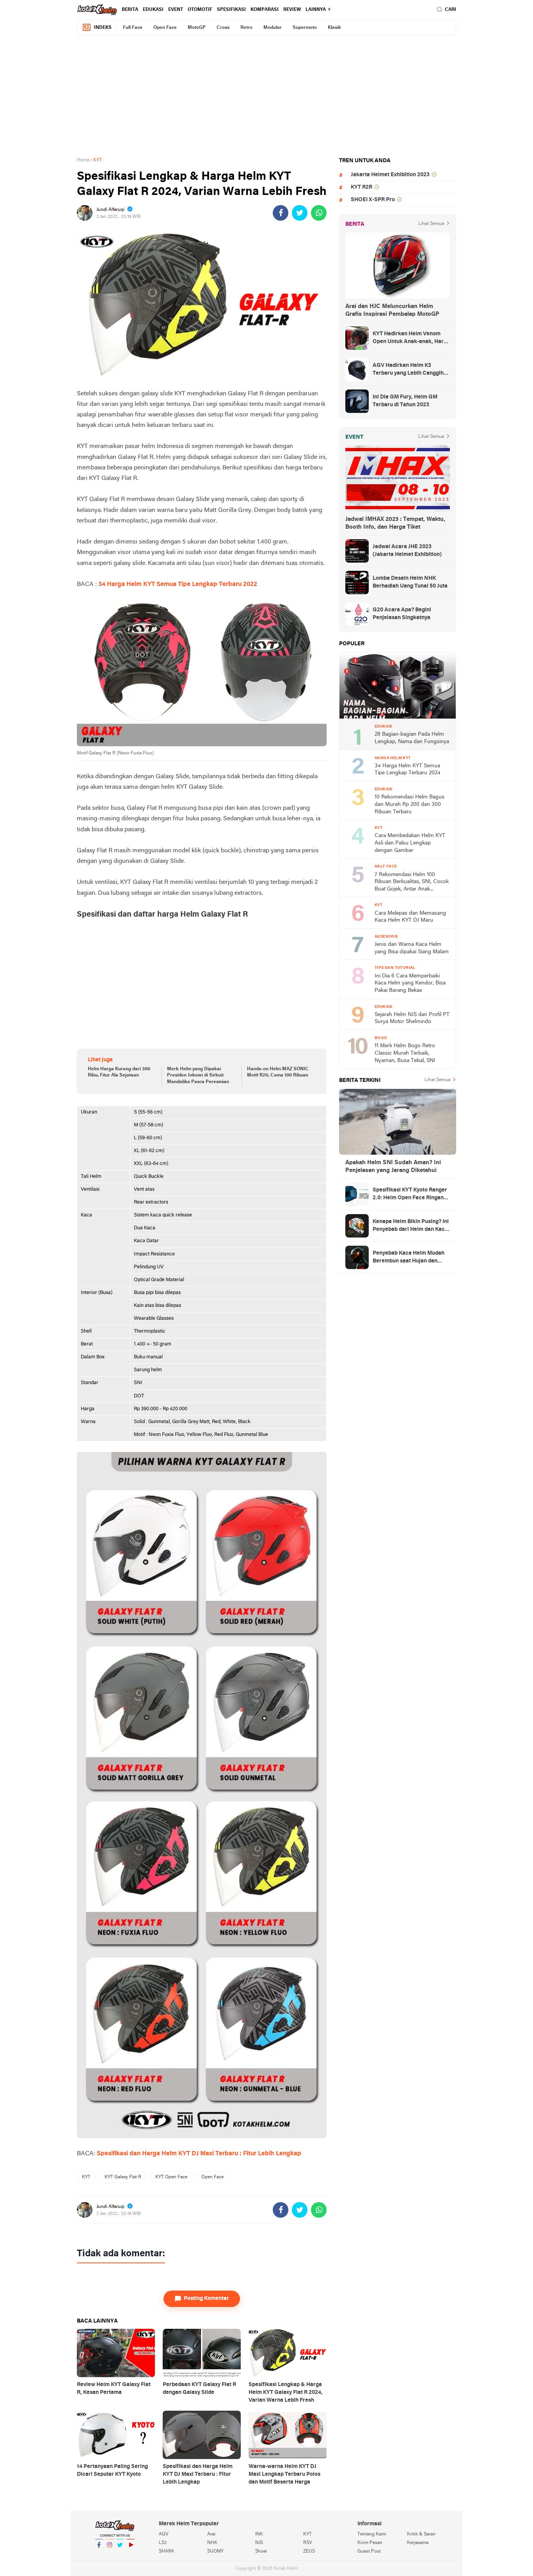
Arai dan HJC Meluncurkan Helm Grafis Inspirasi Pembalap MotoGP (392, 310)
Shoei (261, 2551)
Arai (211, 2534)
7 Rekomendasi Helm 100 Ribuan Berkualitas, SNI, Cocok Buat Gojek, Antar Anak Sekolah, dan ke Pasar (412, 883)
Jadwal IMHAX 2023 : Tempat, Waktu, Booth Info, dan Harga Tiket (395, 523)
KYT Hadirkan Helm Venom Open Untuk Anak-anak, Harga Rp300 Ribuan (411, 338)
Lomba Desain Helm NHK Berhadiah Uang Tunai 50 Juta (410, 582)
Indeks (103, 28)
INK (259, 2534)
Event (176, 10)
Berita (130, 10)
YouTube (131, 2555)
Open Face (165, 28)
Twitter (120, 2555)
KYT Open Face (171, 2177)
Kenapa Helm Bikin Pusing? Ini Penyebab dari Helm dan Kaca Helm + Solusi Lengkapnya (411, 1226)
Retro (246, 28)
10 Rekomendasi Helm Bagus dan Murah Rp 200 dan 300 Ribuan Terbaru (410, 804)
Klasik (334, 28)
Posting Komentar (206, 2299)
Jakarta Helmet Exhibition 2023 (390, 175)
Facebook (99, 2555)
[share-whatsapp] (319, 213)
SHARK (167, 2551)
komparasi (265, 10)
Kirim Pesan (370, 2543)
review (292, 10)
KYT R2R (362, 187)
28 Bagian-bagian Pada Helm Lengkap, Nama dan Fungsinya (412, 738)
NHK (212, 2543)
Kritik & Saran (421, 2534)
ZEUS (309, 2551)
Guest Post (369, 2551)
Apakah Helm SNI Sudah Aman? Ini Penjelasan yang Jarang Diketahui (393, 1167)
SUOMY (215, 2551)
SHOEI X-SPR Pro (373, 200)
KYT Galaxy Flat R (123, 2177)
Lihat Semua (431, 224)
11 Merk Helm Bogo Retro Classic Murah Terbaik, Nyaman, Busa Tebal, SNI (405, 1053)
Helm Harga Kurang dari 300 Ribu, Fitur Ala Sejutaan (119, 1072)
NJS (259, 2543)
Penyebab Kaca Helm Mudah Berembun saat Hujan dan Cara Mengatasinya (409, 1258)
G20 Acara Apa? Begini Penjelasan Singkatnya (402, 614)
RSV (308, 2543)
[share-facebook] (281, 213)
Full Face (133, 28)
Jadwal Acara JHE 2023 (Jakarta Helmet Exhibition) (407, 551)
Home (83, 160)
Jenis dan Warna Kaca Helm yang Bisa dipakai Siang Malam (412, 948)
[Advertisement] (266, 96)
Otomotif (200, 10)
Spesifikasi (231, 10)
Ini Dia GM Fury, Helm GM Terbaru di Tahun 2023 (405, 401)
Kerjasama (418, 2543)
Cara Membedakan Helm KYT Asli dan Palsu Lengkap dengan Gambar (410, 843)
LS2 (163, 2543)
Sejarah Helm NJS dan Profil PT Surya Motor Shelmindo (412, 1018)
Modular (273, 28)
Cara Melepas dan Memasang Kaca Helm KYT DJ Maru (410, 917)
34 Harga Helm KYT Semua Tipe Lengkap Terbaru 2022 (178, 584)
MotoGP (197, 28)
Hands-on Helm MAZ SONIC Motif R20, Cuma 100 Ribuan (278, 1072)
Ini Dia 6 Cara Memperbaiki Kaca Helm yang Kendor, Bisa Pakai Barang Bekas (410, 983)
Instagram (110, 2555)
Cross (223, 28)
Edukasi (153, 10)
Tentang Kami (372, 2534)
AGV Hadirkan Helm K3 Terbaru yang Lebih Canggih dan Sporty (408, 370)
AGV (164, 2534)
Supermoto (305, 28)
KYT (86, 2177)
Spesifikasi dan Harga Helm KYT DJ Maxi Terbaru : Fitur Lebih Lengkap (199, 2154)
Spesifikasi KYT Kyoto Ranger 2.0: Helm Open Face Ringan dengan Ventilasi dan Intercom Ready (411, 1195)
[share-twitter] (300, 213)
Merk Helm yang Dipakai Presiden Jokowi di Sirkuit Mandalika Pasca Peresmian (198, 1076)
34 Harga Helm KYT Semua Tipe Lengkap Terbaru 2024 (408, 770)
